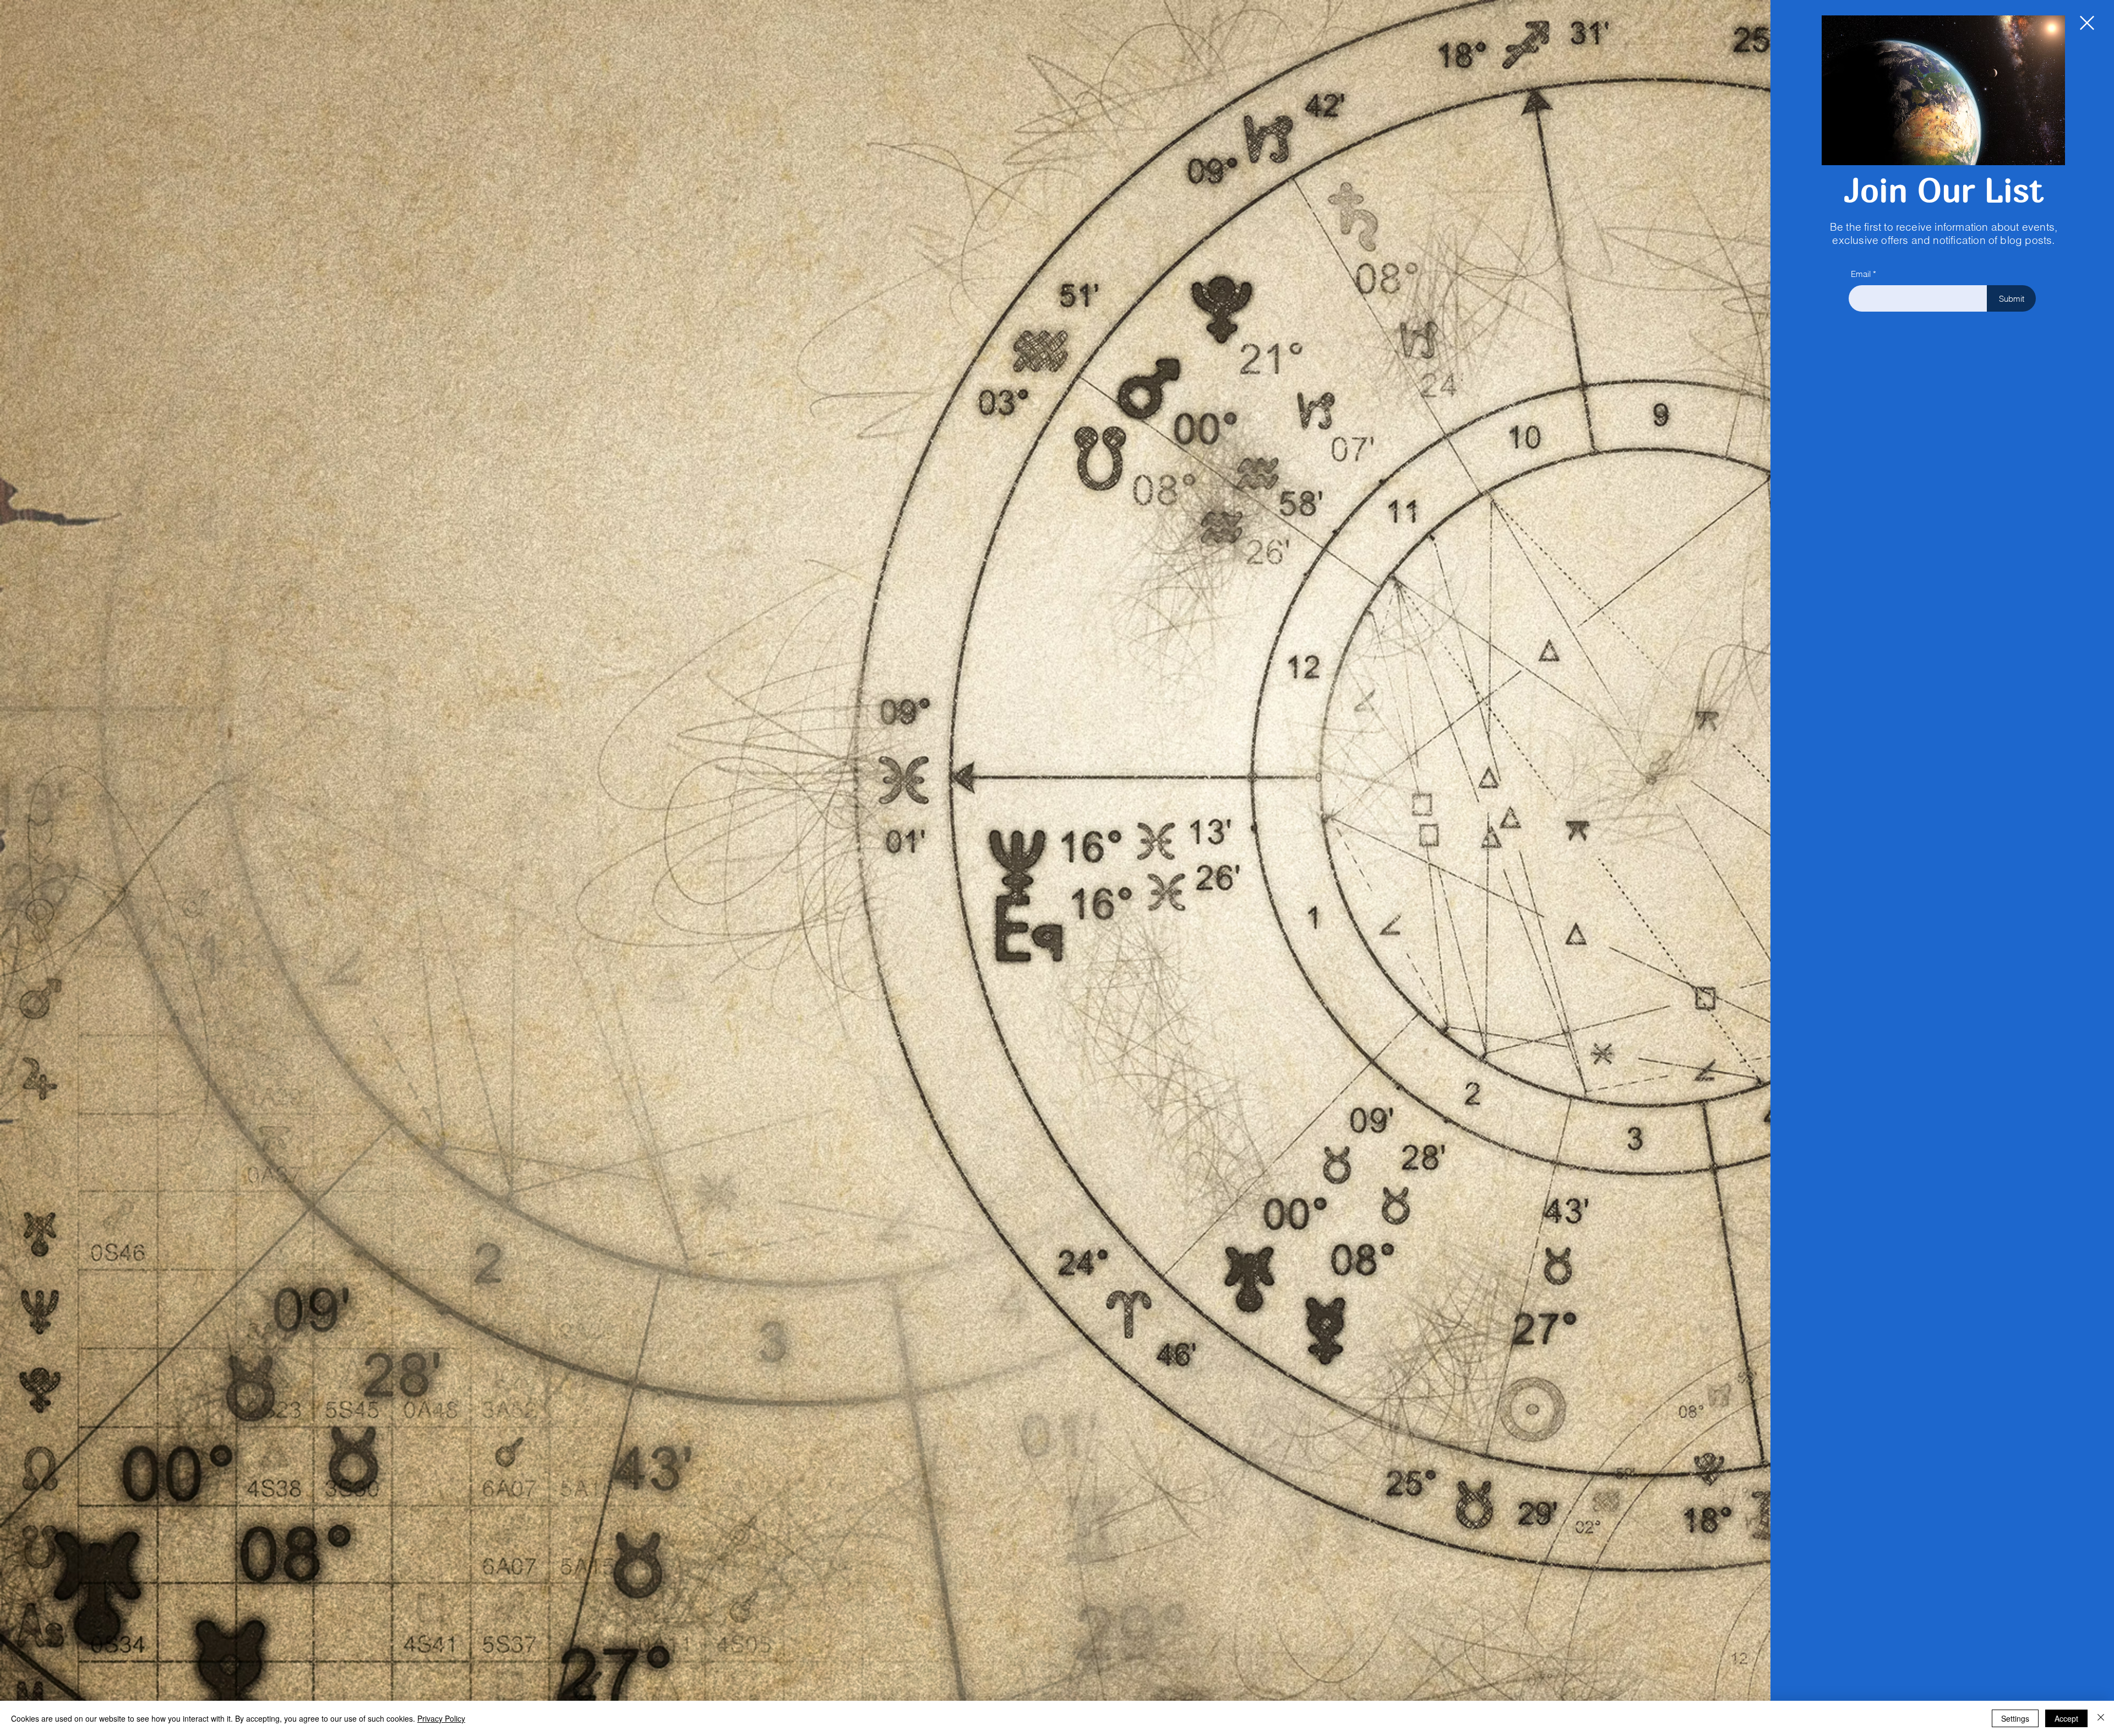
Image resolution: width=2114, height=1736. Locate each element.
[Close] (2101, 1718)
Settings (2015, 1718)
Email (1861, 274)
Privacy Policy (441, 1718)
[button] (2087, 23)
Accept (2066, 1718)
